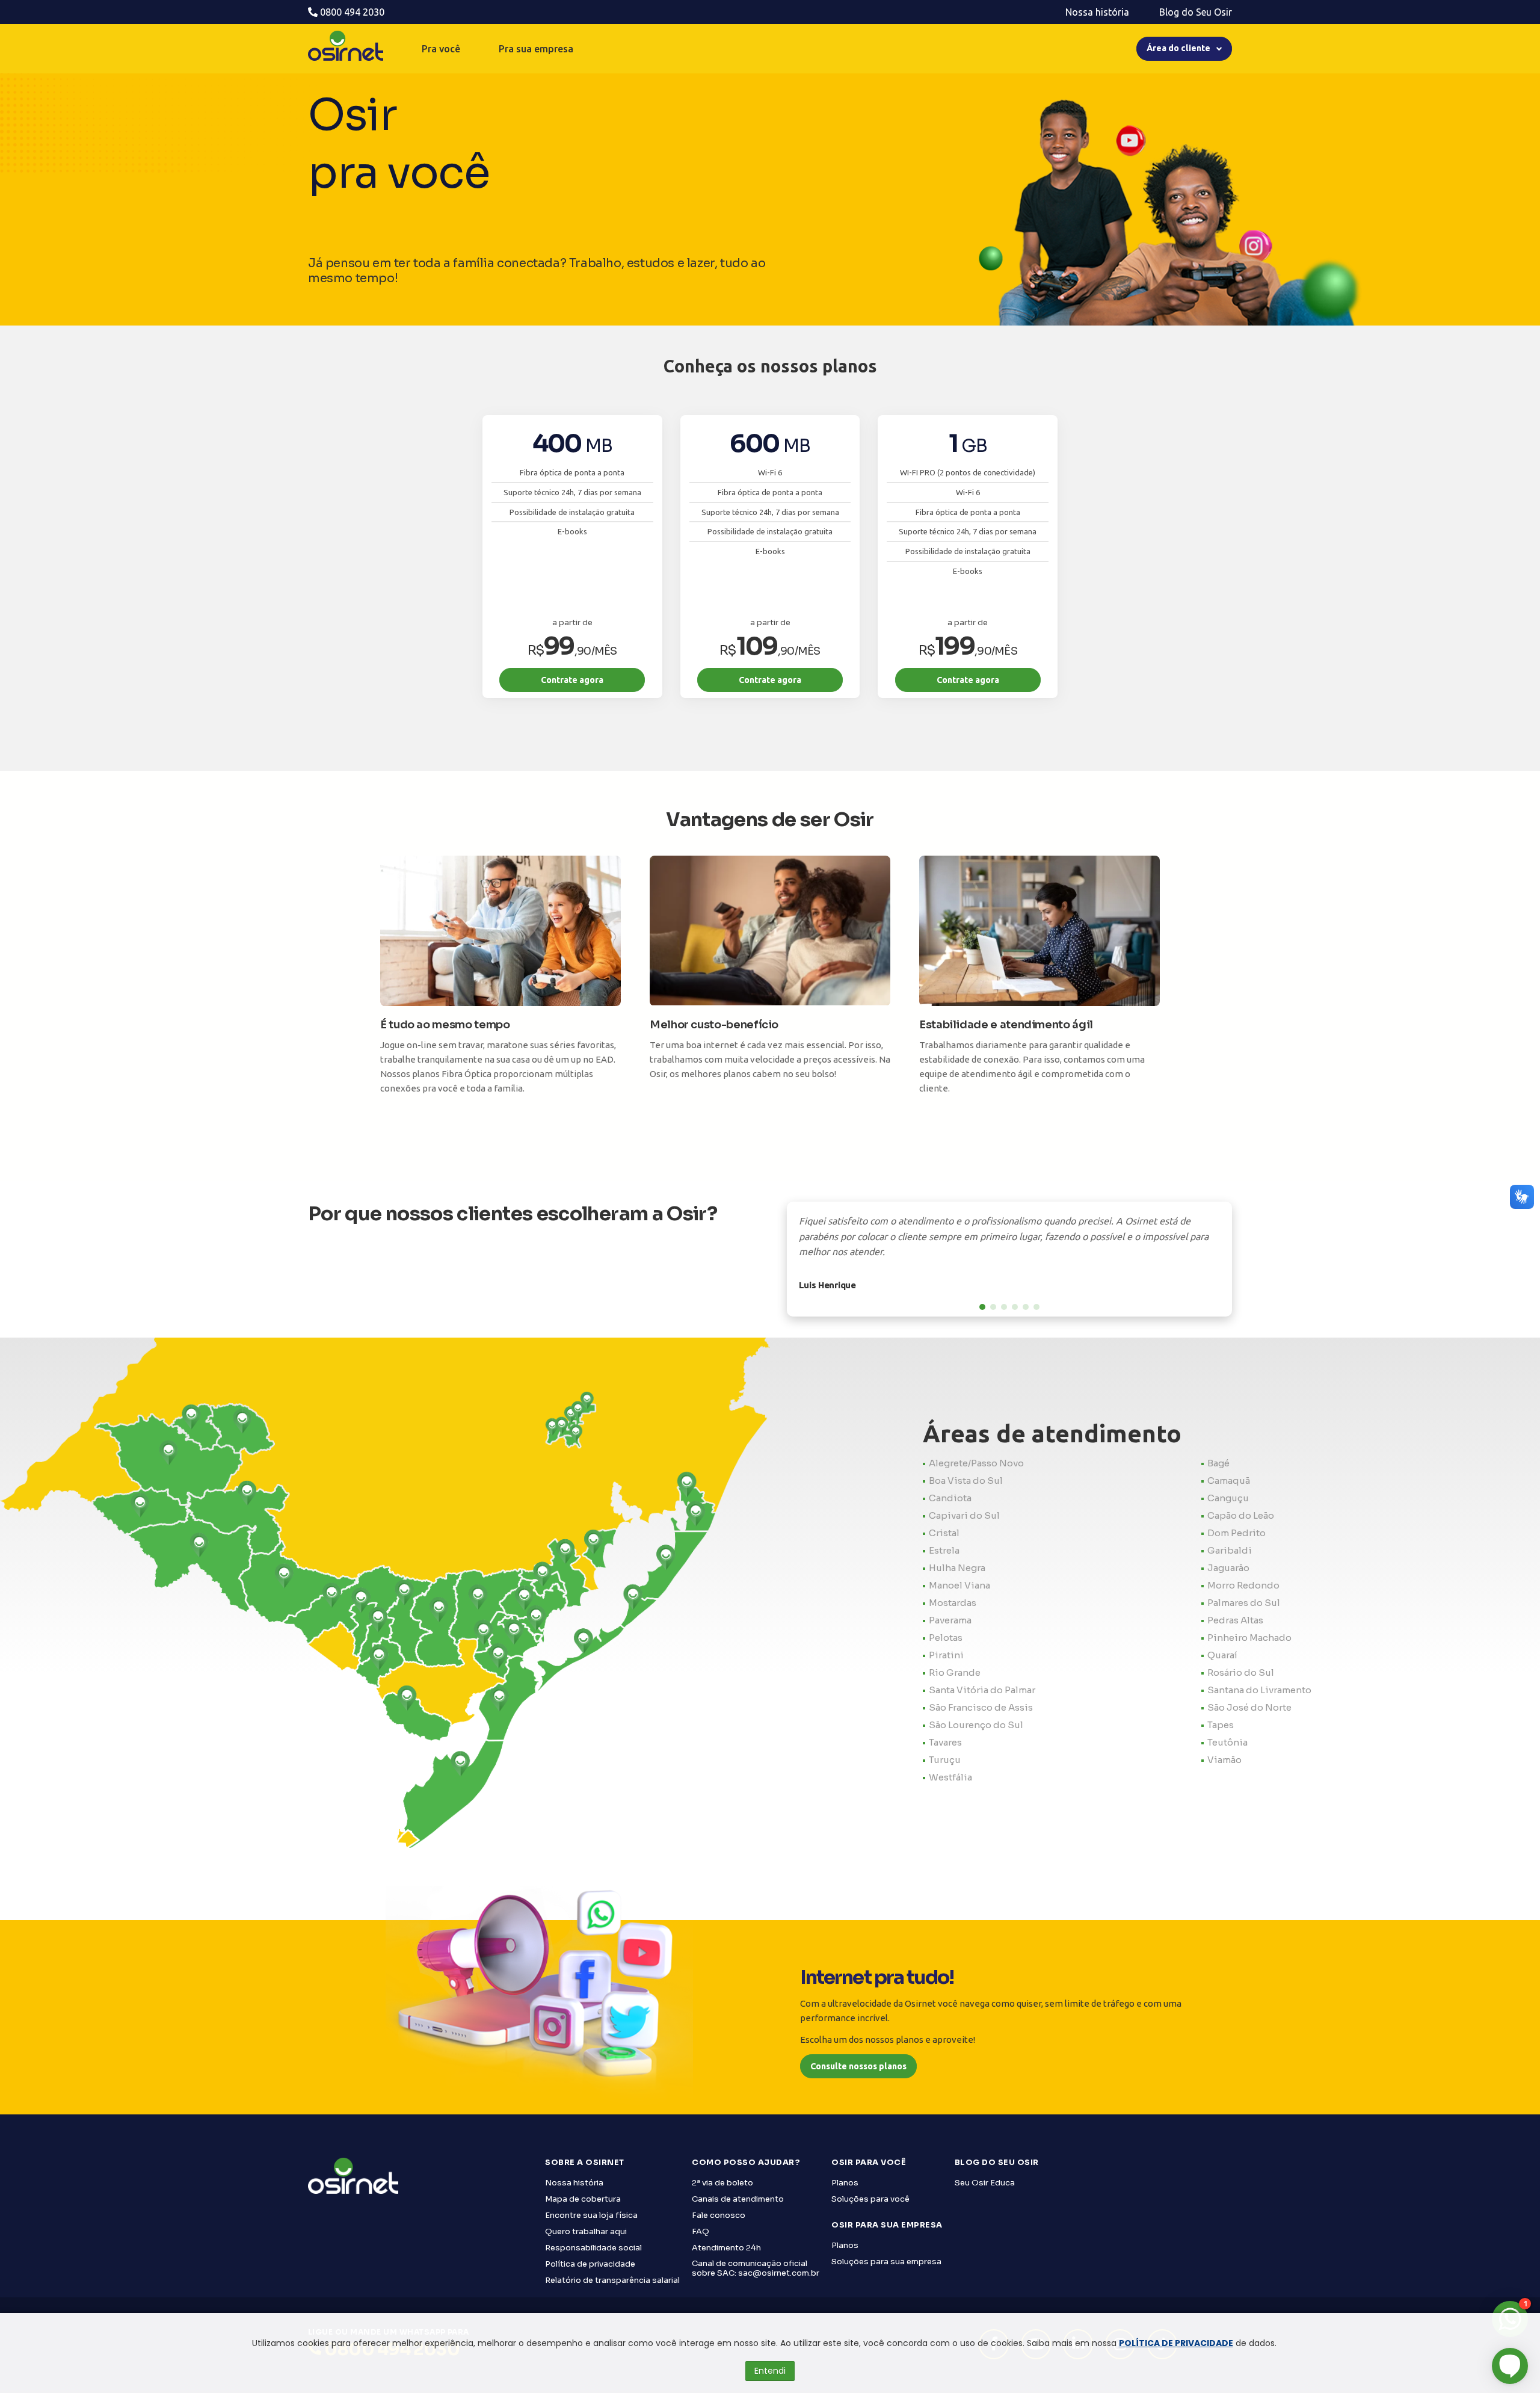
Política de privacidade (590, 2264)
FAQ (701, 2231)
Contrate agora (572, 680)
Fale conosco (719, 2215)
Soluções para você (870, 2199)
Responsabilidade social (593, 2248)
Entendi (770, 2371)
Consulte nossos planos (858, 2066)
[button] (982, 1307)
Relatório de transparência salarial (612, 2280)
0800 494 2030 (351, 12)
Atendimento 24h (726, 2248)
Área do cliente (1178, 48)
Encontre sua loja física (591, 2215)
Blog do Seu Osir (1196, 12)
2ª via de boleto (722, 2183)
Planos (845, 2183)
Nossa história (1097, 12)
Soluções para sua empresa (886, 2262)
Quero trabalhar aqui (586, 2231)
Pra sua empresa (536, 49)
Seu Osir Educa (985, 2183)
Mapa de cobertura (583, 2199)
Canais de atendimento (738, 2199)
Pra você (441, 49)
